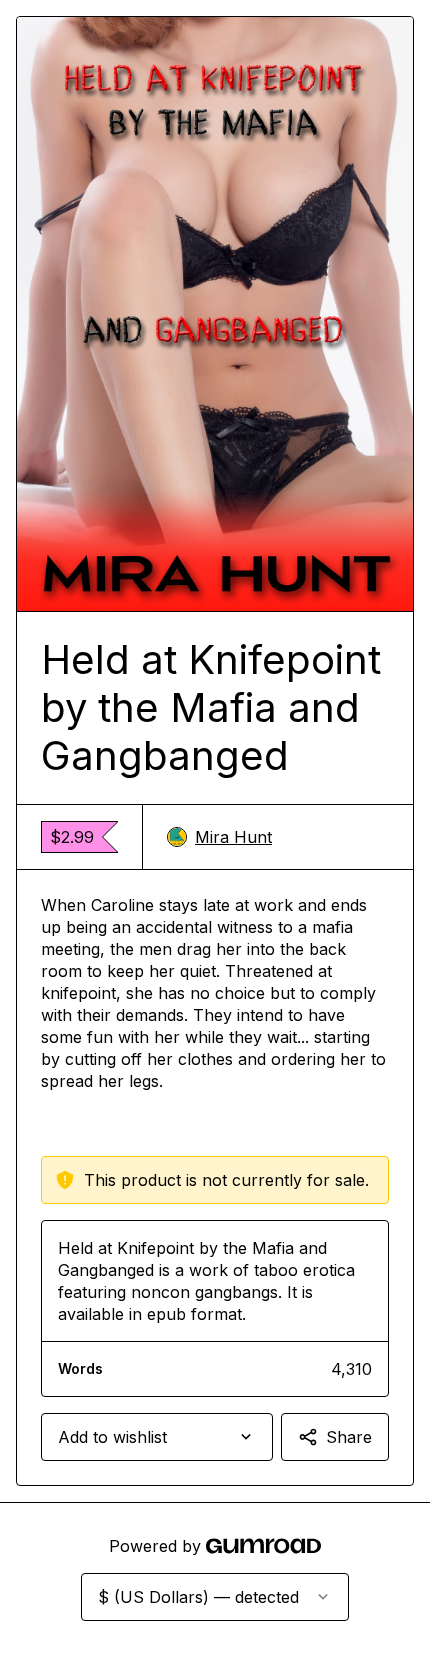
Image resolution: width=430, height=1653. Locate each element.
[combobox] (157, 1437)
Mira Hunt (233, 837)
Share (349, 1437)
